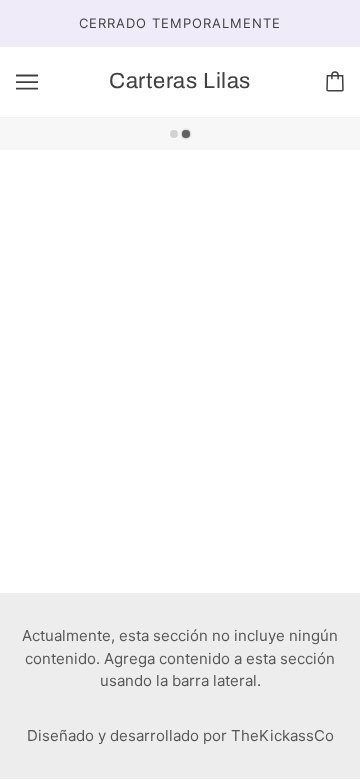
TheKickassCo (282, 735)
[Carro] (335, 81)
